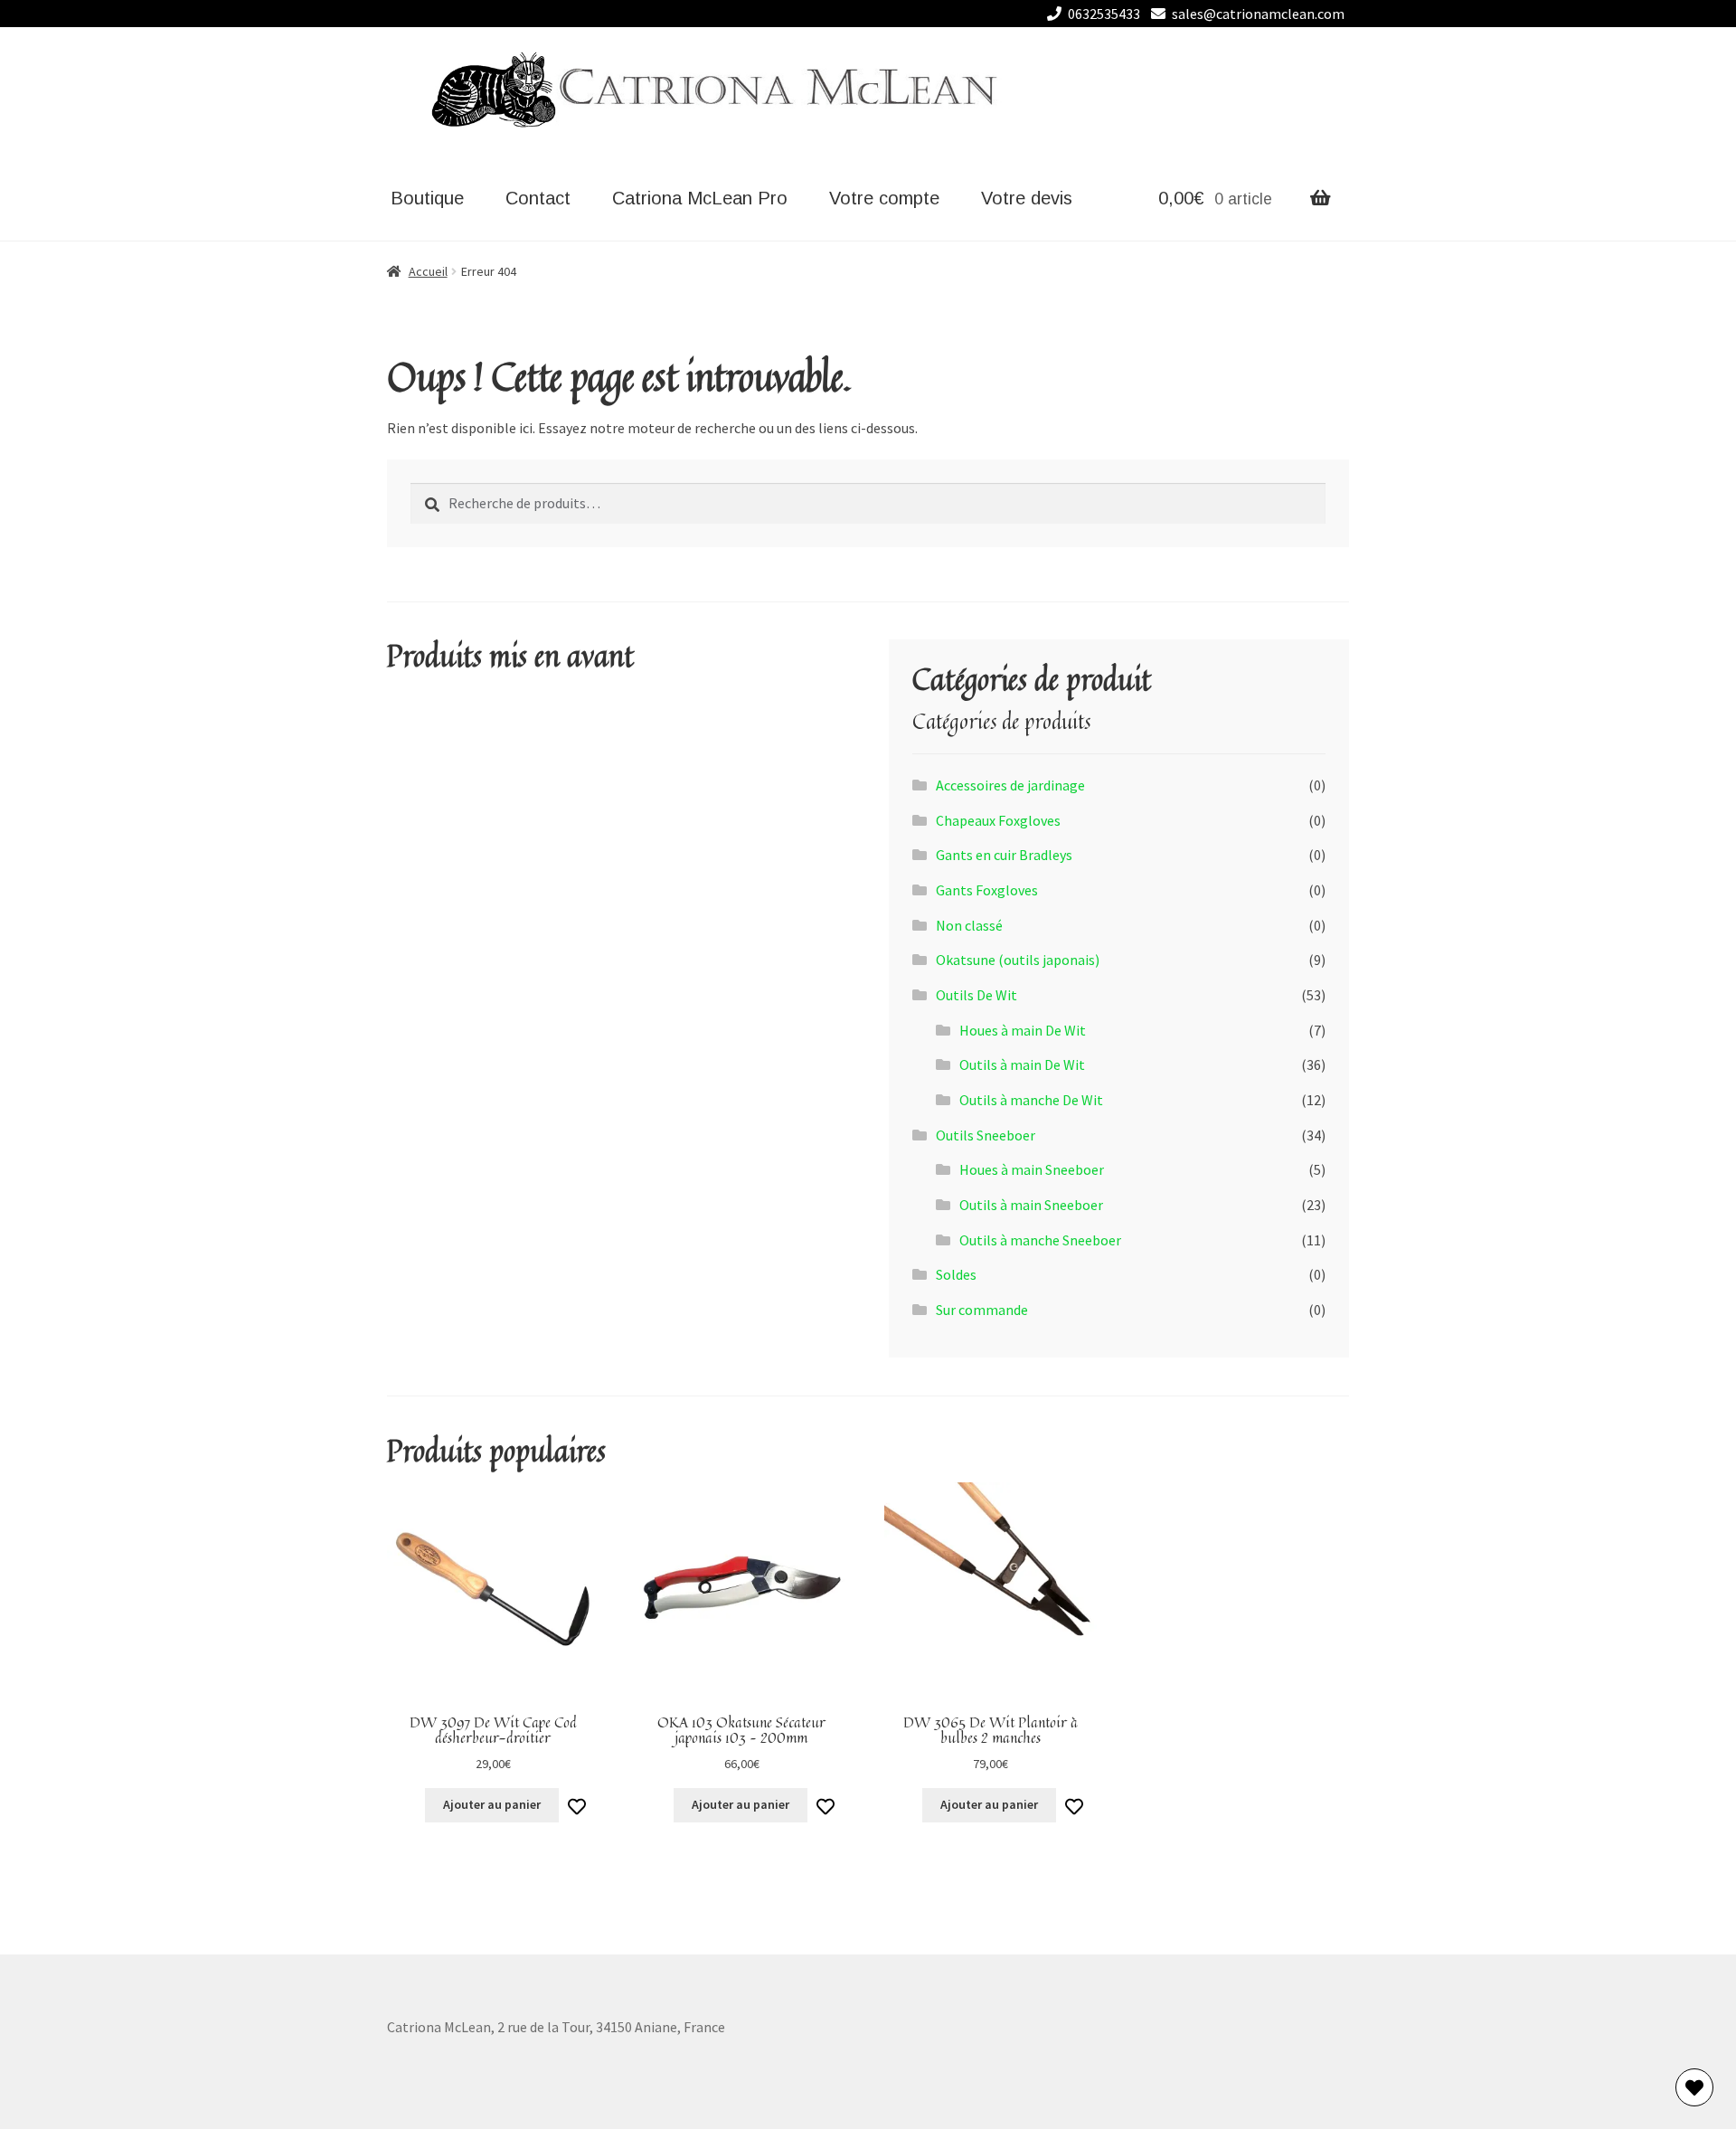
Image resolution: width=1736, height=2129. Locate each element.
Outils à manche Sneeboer (1040, 1240)
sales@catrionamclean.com (1258, 14)
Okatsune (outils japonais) (1018, 960)
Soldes (956, 1274)
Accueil (428, 271)
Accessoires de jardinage (1010, 785)
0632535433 (1104, 14)
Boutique (427, 198)
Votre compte (884, 198)
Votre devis (1027, 198)
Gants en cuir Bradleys (1004, 855)
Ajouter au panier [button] (492, 1804)
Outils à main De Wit (1022, 1064)
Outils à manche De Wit (1031, 1100)
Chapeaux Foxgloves (998, 820)
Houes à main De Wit (1023, 1030)
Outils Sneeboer (986, 1135)
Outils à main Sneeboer (1031, 1205)
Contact (538, 198)
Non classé (969, 925)
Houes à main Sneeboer (1032, 1169)
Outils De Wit (976, 995)
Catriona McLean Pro (700, 198)
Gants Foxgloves (987, 890)
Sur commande (982, 1310)
